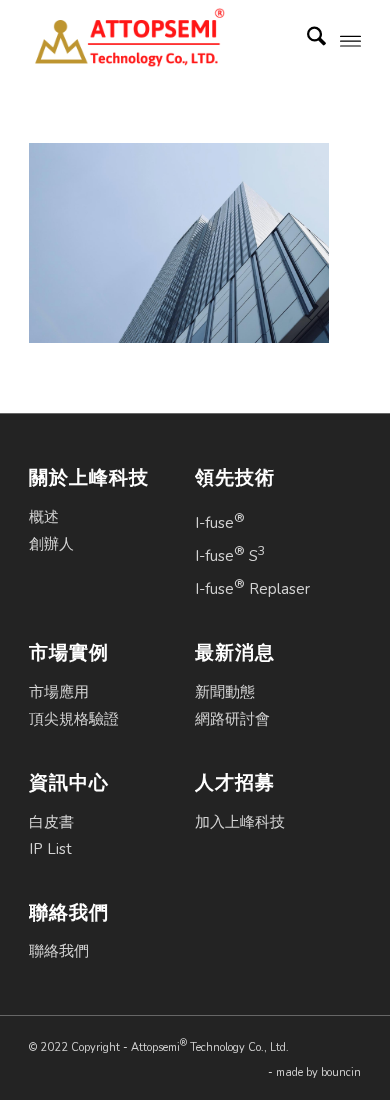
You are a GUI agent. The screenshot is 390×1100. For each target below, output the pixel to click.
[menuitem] (306, 40)
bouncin (341, 1072)
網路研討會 (232, 719)
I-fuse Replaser (252, 587)
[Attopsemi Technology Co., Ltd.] (161, 40)
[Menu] (350, 40)
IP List (50, 849)
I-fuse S (230, 554)
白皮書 (51, 822)
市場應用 (59, 692)
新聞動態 (225, 692)
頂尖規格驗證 (74, 719)
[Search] (306, 40)
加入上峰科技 (240, 822)
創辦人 (51, 544)
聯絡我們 (59, 951)
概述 (44, 517)
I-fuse (220, 521)
